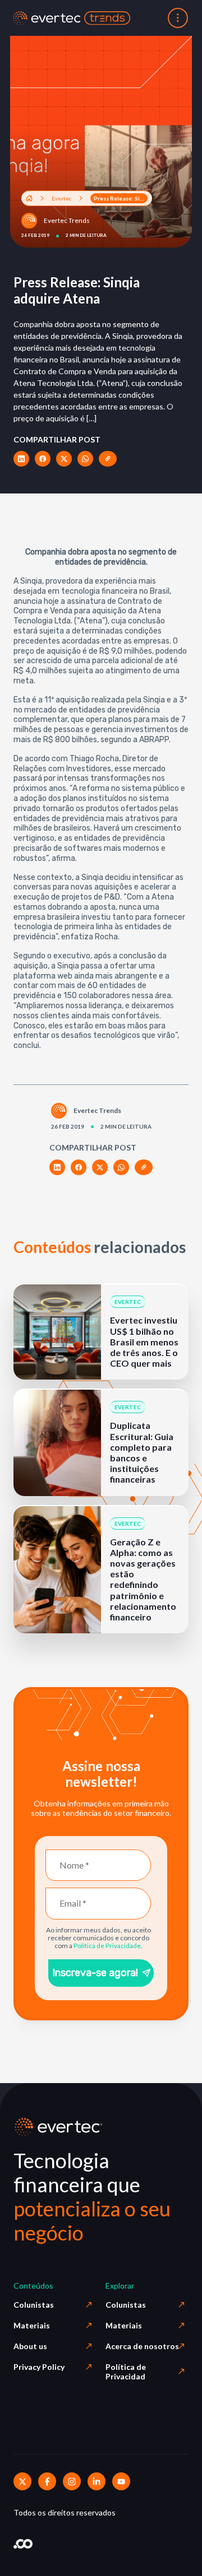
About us (30, 2346)
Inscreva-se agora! (95, 1973)
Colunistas (34, 2305)
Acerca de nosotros (142, 2346)
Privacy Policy (39, 2367)
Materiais (32, 2325)
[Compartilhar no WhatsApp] (85, 459)
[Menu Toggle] (178, 18)
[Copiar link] (108, 459)
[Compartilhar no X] (64, 459)
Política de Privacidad (126, 2372)
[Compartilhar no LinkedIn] (21, 459)
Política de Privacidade (107, 1946)
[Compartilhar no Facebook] (43, 459)
